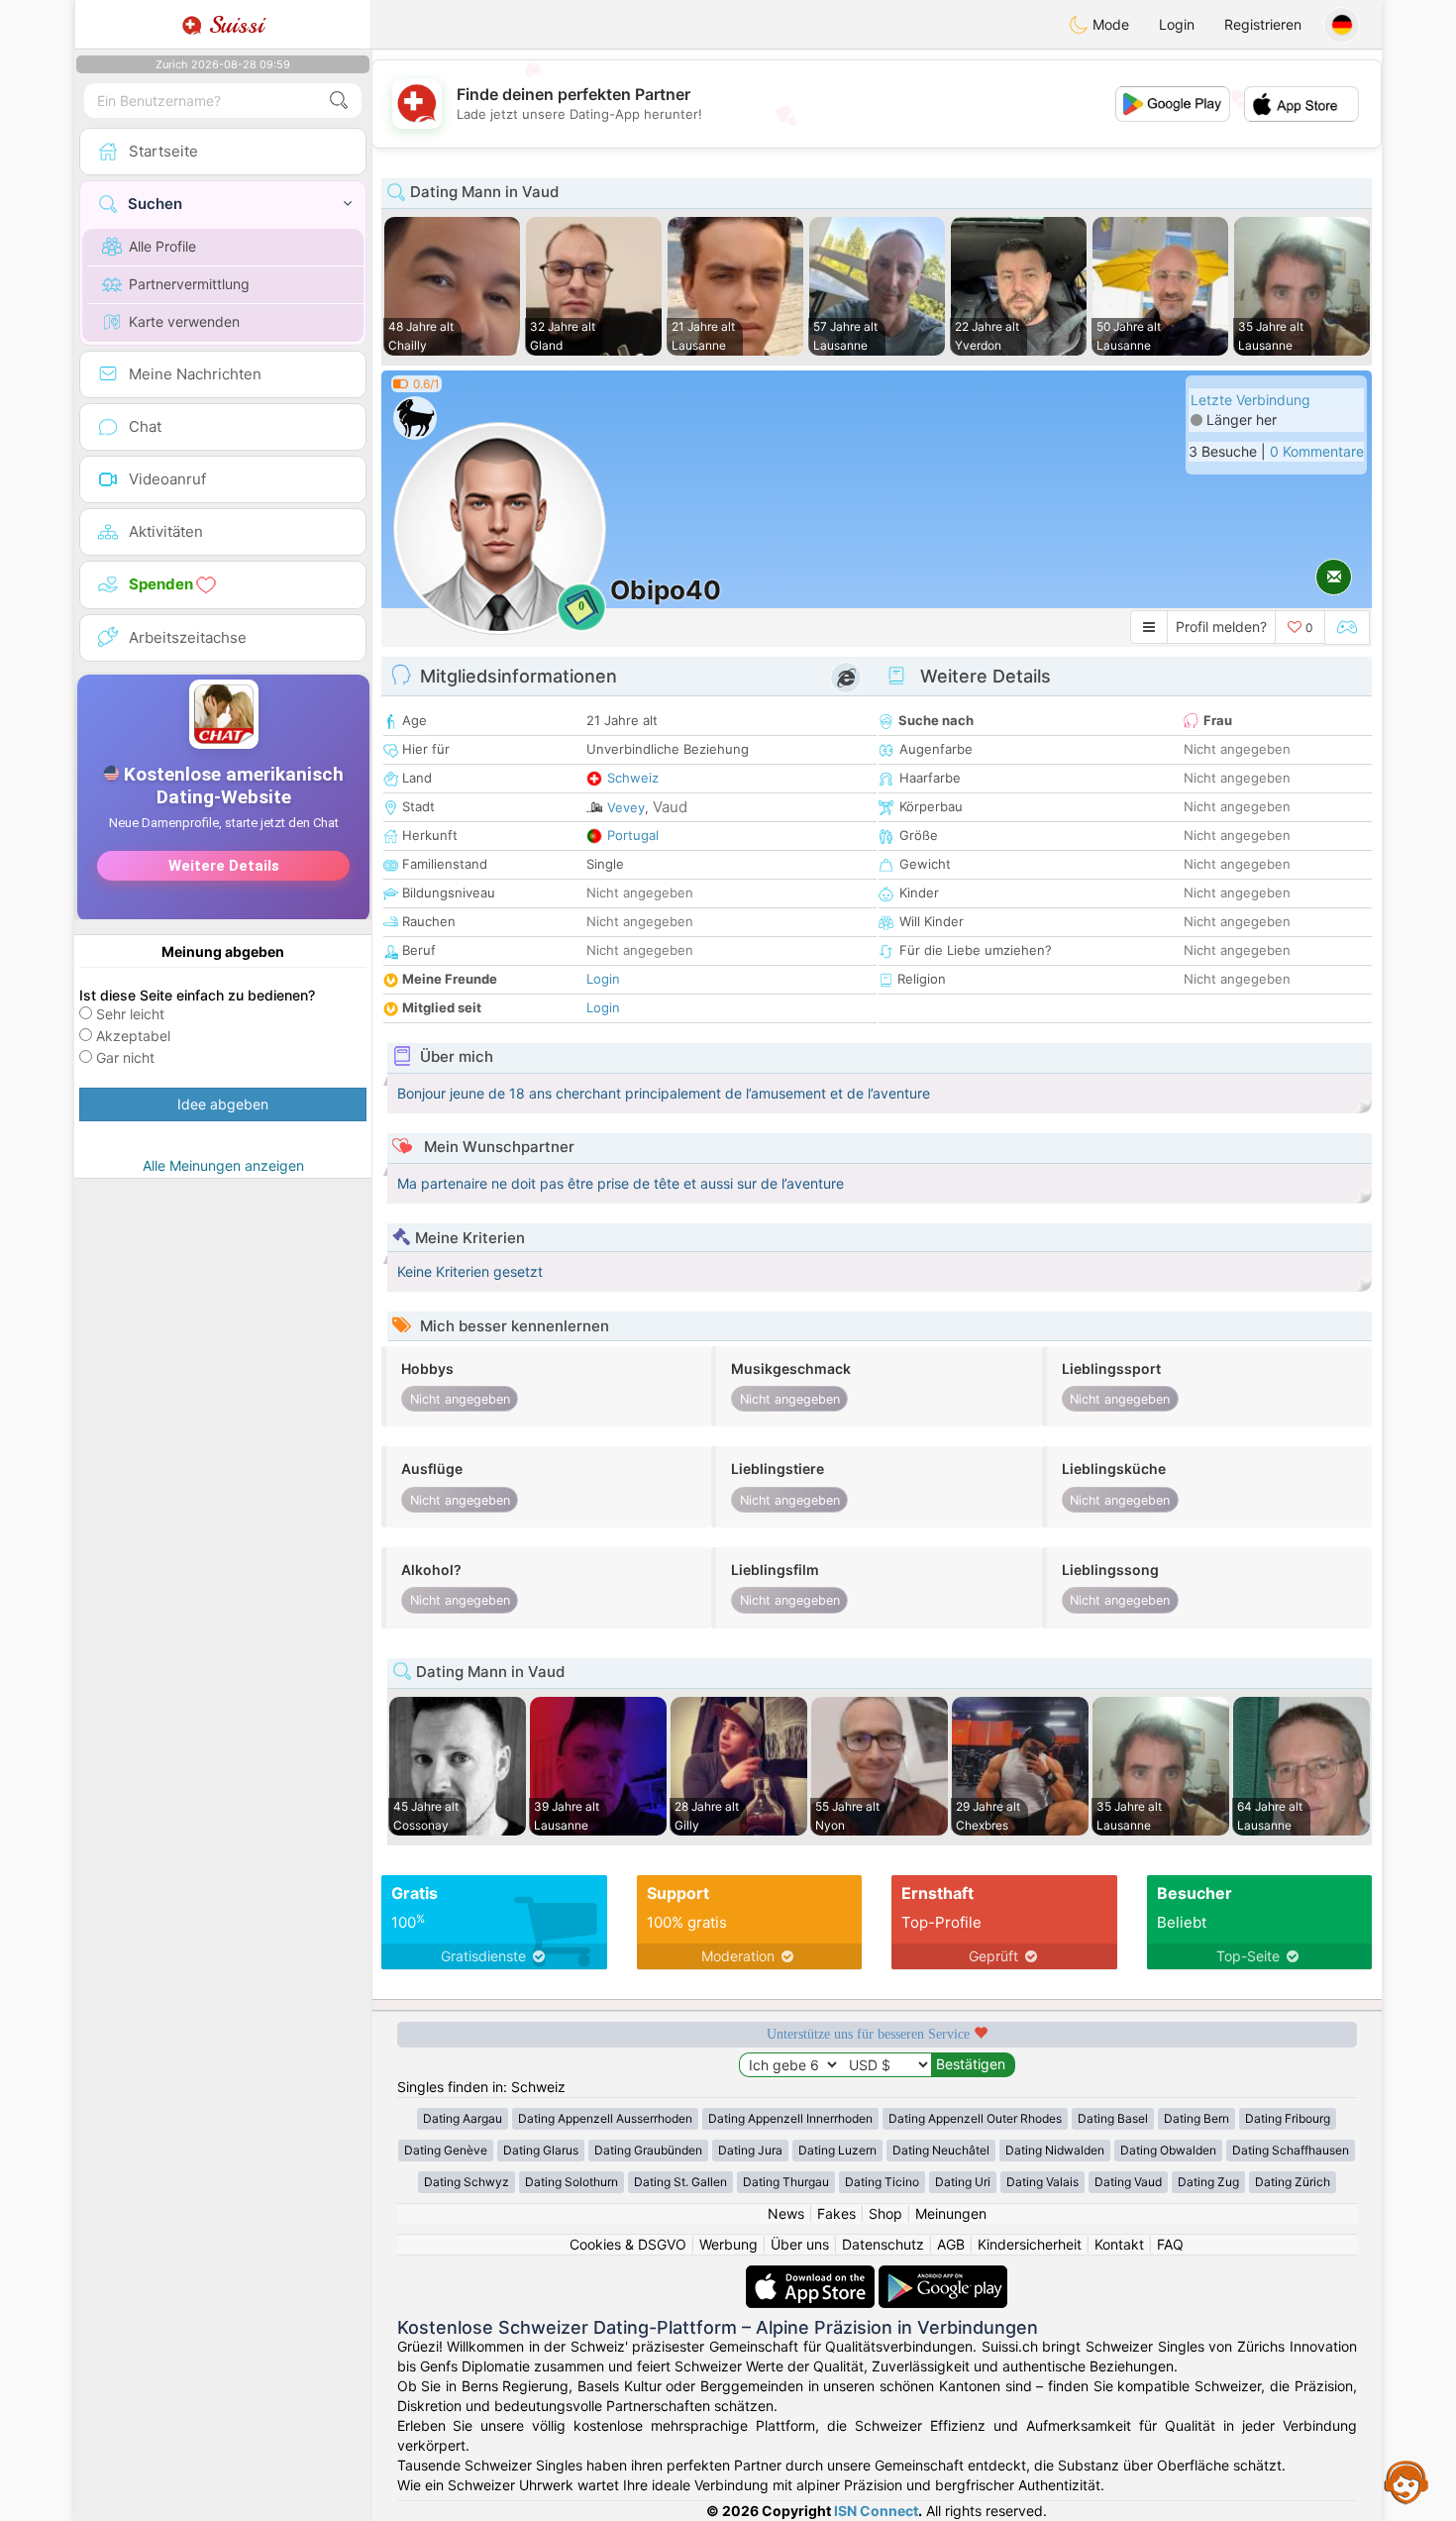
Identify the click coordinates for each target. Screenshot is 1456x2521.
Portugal (633, 835)
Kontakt (1119, 2244)
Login (1177, 24)
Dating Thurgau (786, 2182)
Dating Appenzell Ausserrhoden (605, 2118)
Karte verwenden (184, 321)
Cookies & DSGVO (628, 2244)
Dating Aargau (463, 2118)
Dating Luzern (837, 2150)
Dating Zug (1208, 2182)
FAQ (1170, 2244)
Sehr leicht (130, 1014)
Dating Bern (1196, 2118)
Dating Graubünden (648, 2150)
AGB (951, 2244)
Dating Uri (963, 2182)
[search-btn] (339, 101)
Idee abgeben (223, 1104)
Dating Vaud (1128, 2182)
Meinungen (951, 2213)
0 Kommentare (1317, 451)
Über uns (800, 2244)
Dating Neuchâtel (941, 2150)
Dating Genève (446, 2150)
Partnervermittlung (189, 284)
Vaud (670, 807)
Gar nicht (125, 1057)
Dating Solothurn (572, 2182)
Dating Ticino (882, 2182)
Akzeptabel (133, 1036)
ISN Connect (876, 2511)
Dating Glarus (541, 2150)
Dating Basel (1113, 2118)
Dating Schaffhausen (1291, 2150)
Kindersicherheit (1030, 2244)
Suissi (233, 25)
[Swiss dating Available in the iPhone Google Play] (943, 2275)
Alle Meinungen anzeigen (223, 1165)
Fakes (836, 2213)
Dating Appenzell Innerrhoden (790, 2118)
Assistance (1406, 2481)
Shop (885, 2213)
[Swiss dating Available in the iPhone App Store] (812, 2275)
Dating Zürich (1293, 2182)
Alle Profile (162, 246)
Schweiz (633, 778)
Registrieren (1263, 24)
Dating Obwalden (1168, 2150)
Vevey (626, 807)
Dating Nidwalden (1055, 2150)
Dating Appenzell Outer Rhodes (975, 2118)
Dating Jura (750, 2150)
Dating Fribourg (1288, 2118)
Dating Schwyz (467, 2182)
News (786, 2213)
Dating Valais (1042, 2182)
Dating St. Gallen (680, 2182)
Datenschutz (883, 2244)
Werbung (728, 2244)
